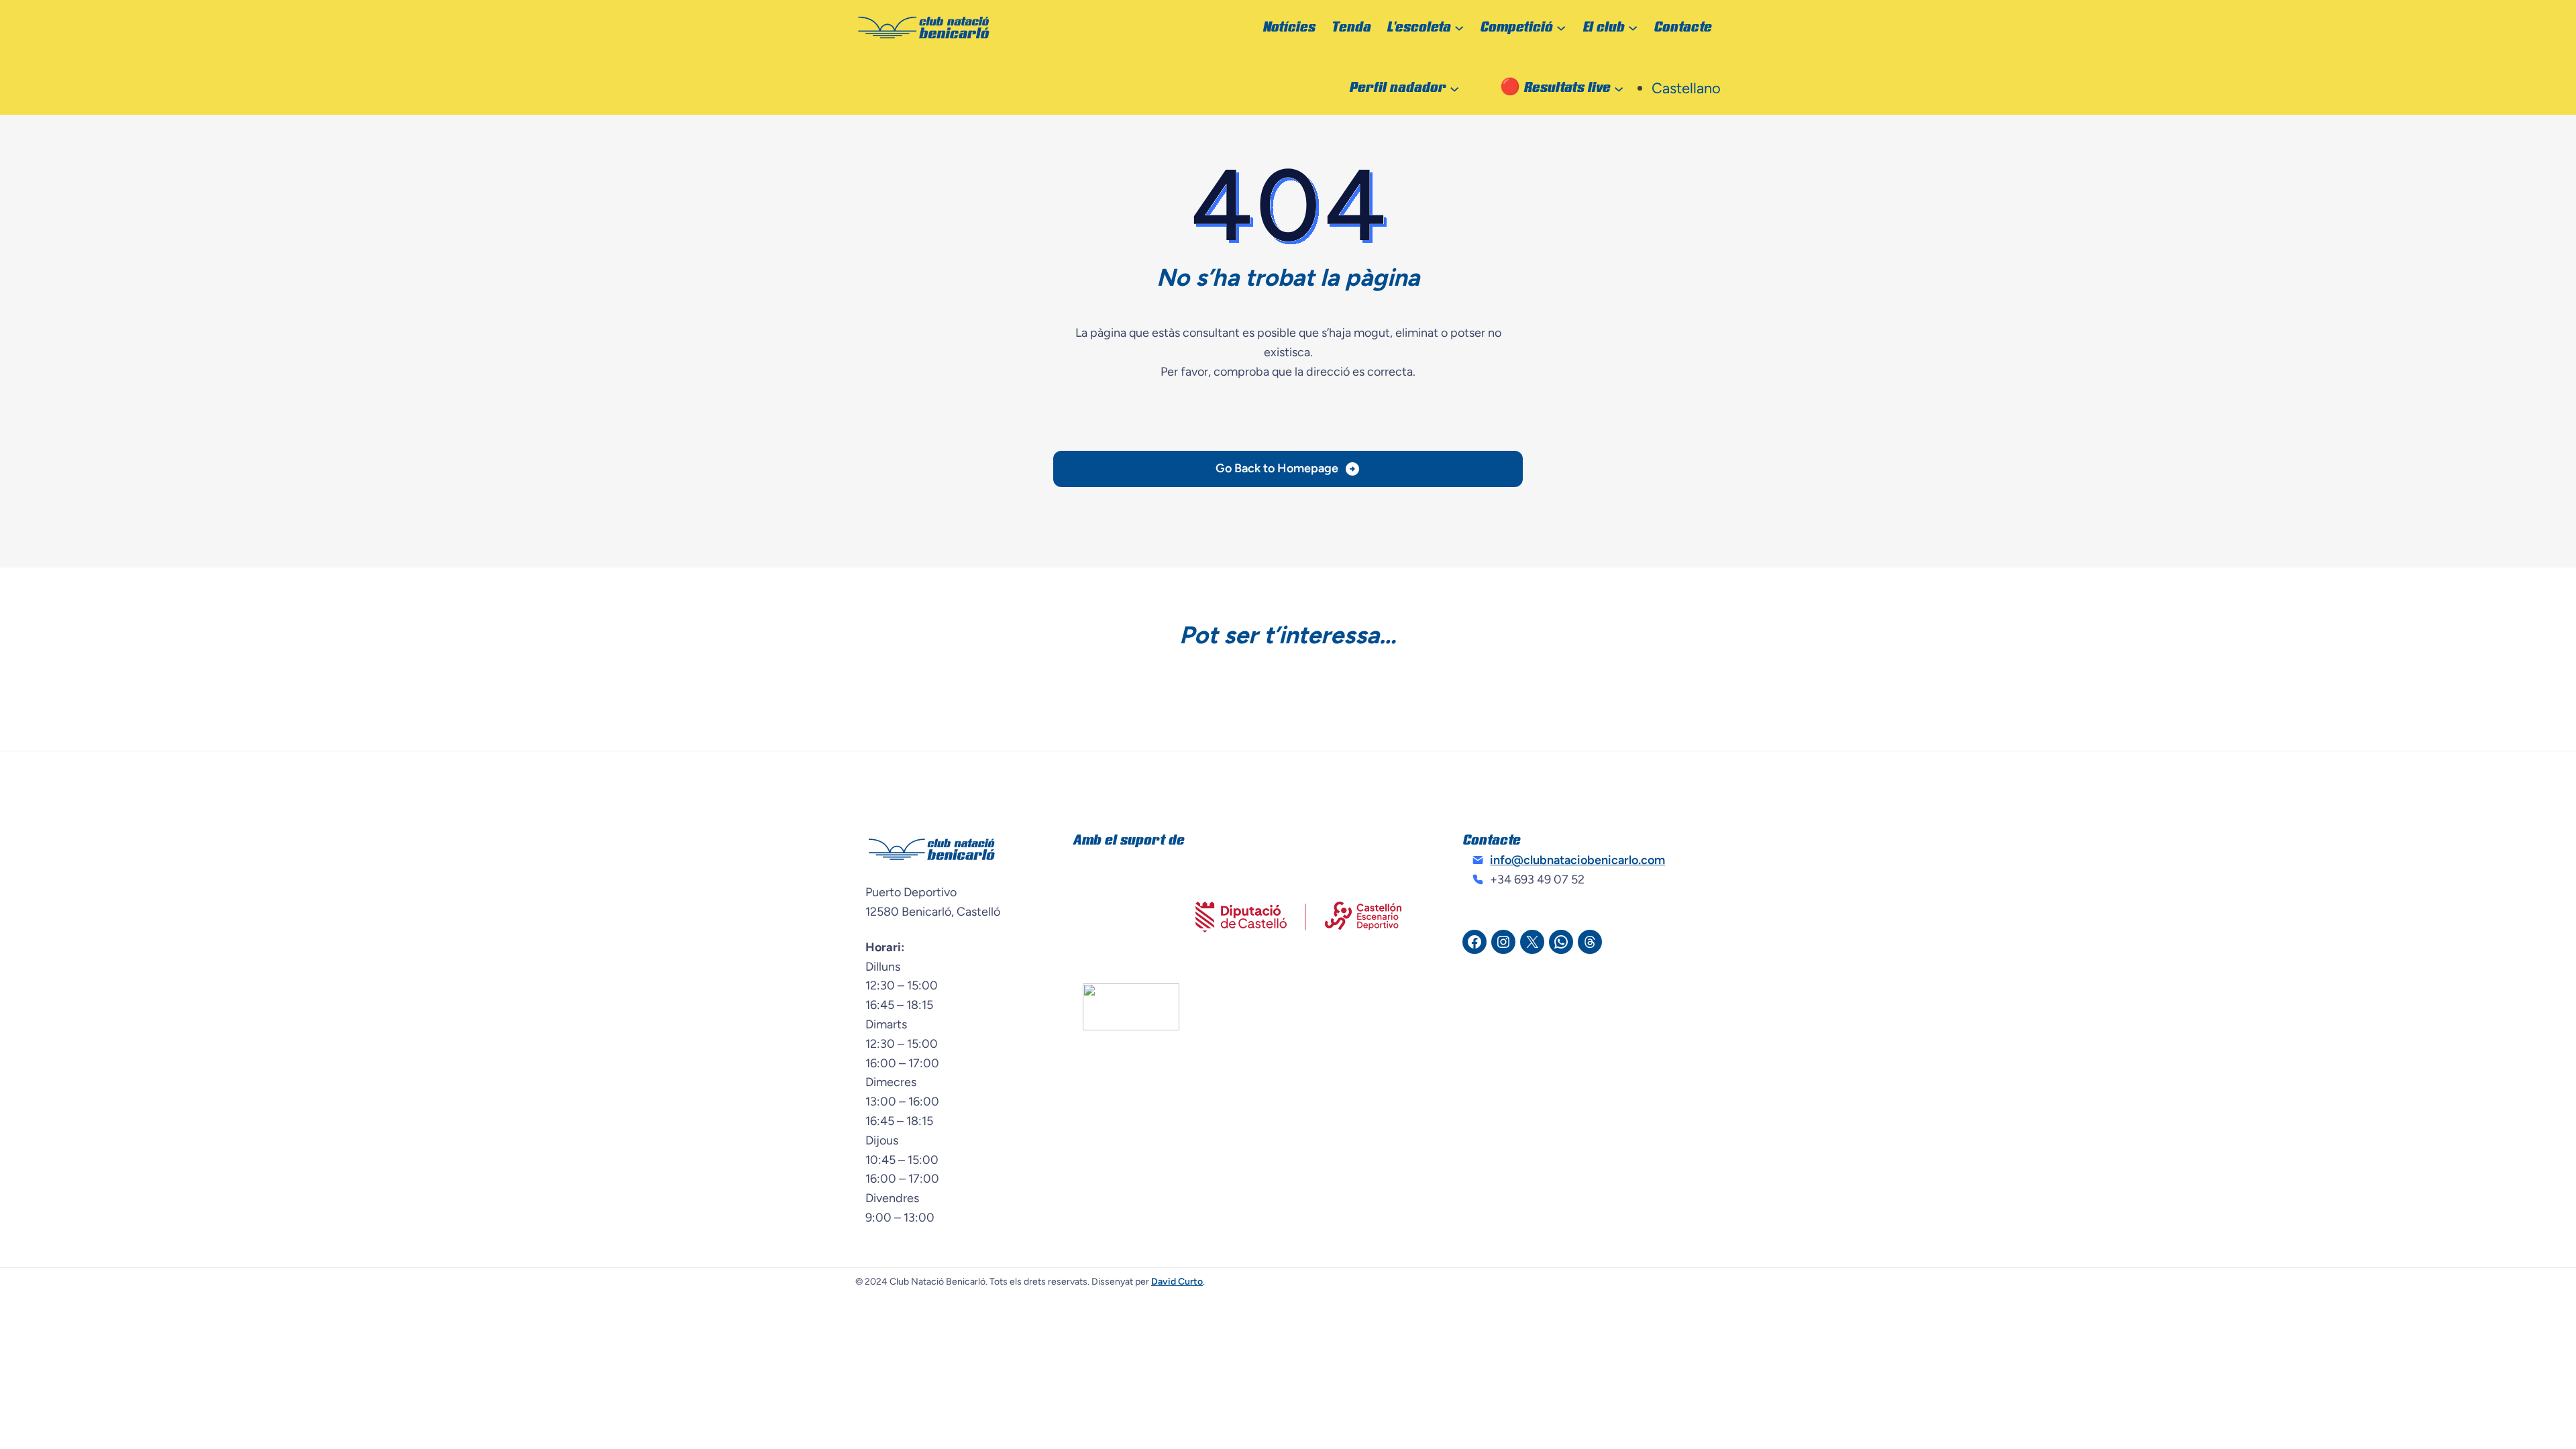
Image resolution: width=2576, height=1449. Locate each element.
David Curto (1177, 1282)
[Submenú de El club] (1633, 28)
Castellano (1686, 88)
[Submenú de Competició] (1561, 28)
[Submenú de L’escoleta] (1459, 28)
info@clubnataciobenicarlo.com (1577, 860)
